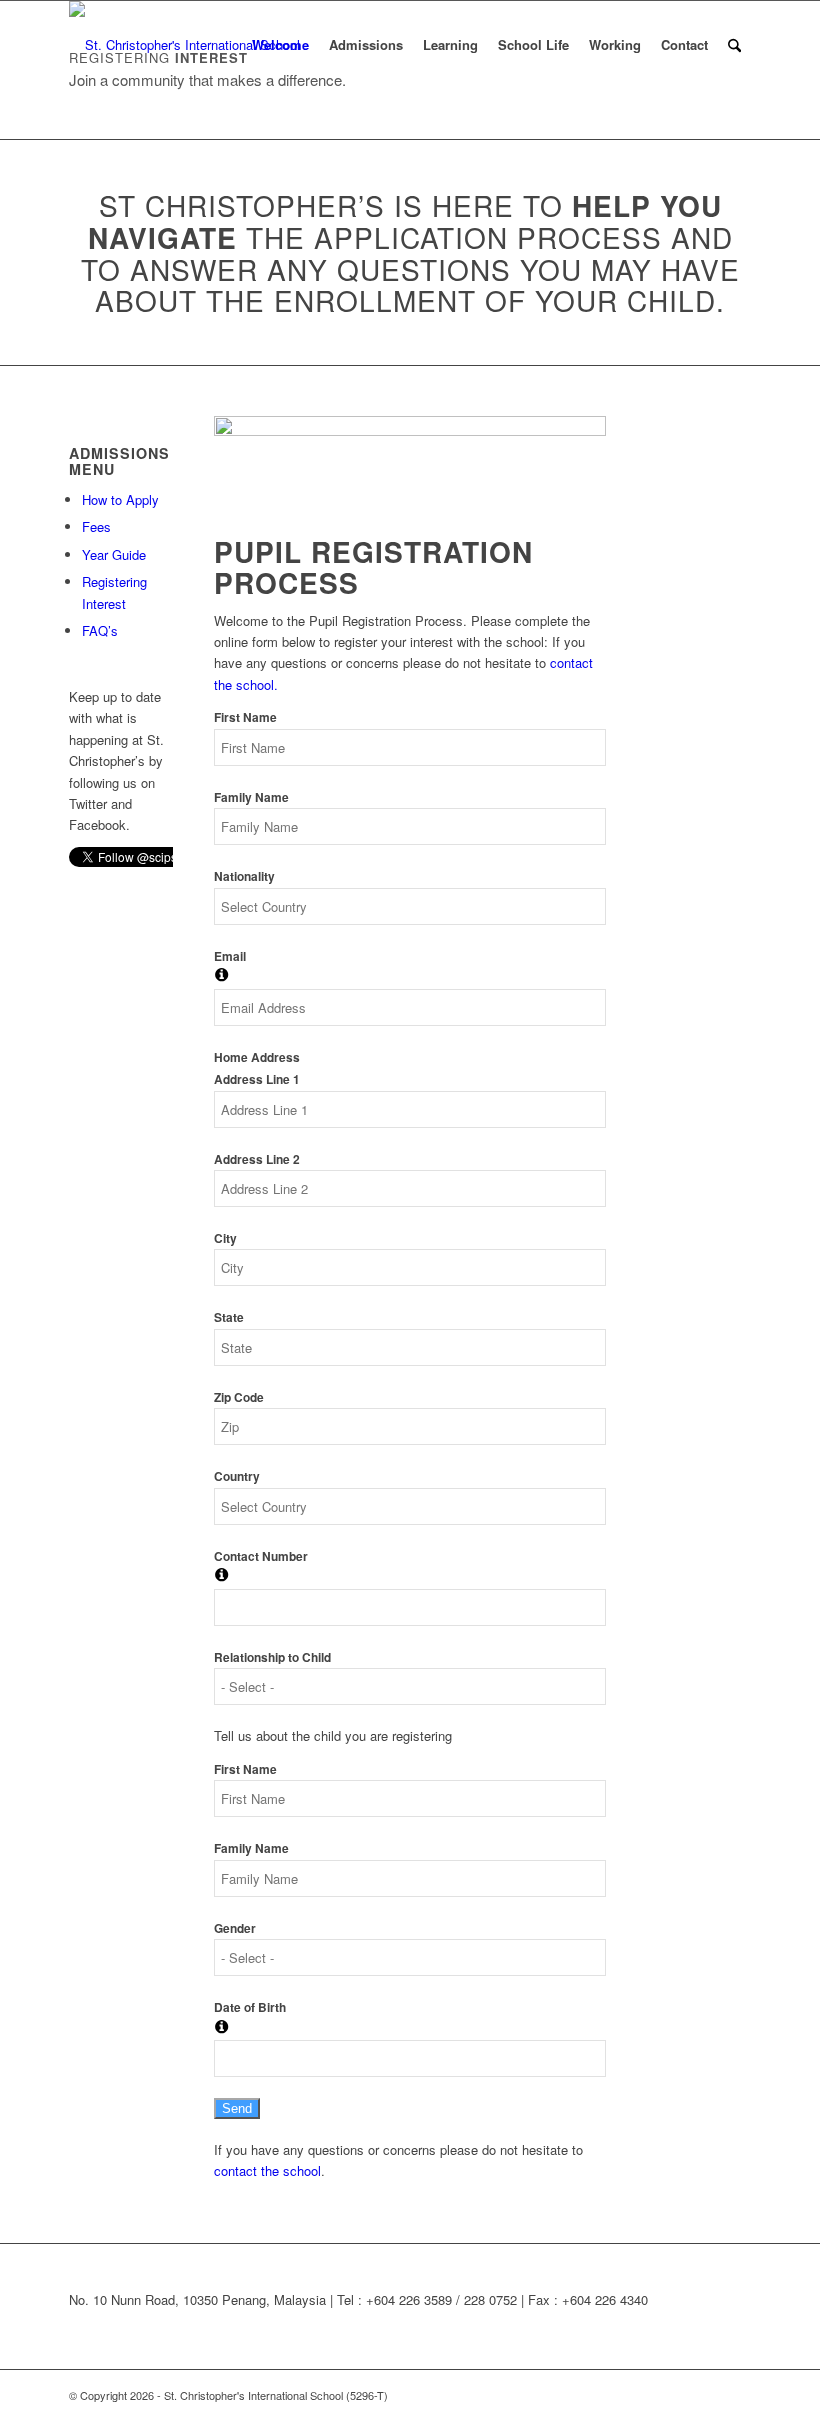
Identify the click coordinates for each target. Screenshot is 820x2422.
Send (237, 2108)
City (225, 1238)
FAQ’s (100, 630)
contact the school (267, 2170)
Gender (235, 1928)
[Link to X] (676, 2395)
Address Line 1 (257, 1079)
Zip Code (239, 1397)
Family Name (251, 797)
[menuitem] (280, 45)
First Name (245, 717)
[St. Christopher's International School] (184, 45)
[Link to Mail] (736, 2395)
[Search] (734, 45)
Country (237, 1476)
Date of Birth (250, 2007)
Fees (96, 526)
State (229, 1317)
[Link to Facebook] (706, 2395)
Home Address (257, 1057)
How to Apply (120, 499)
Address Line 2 (257, 1159)
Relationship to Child (272, 1657)
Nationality (244, 876)
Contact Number (261, 1556)
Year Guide (114, 554)
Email (230, 956)
